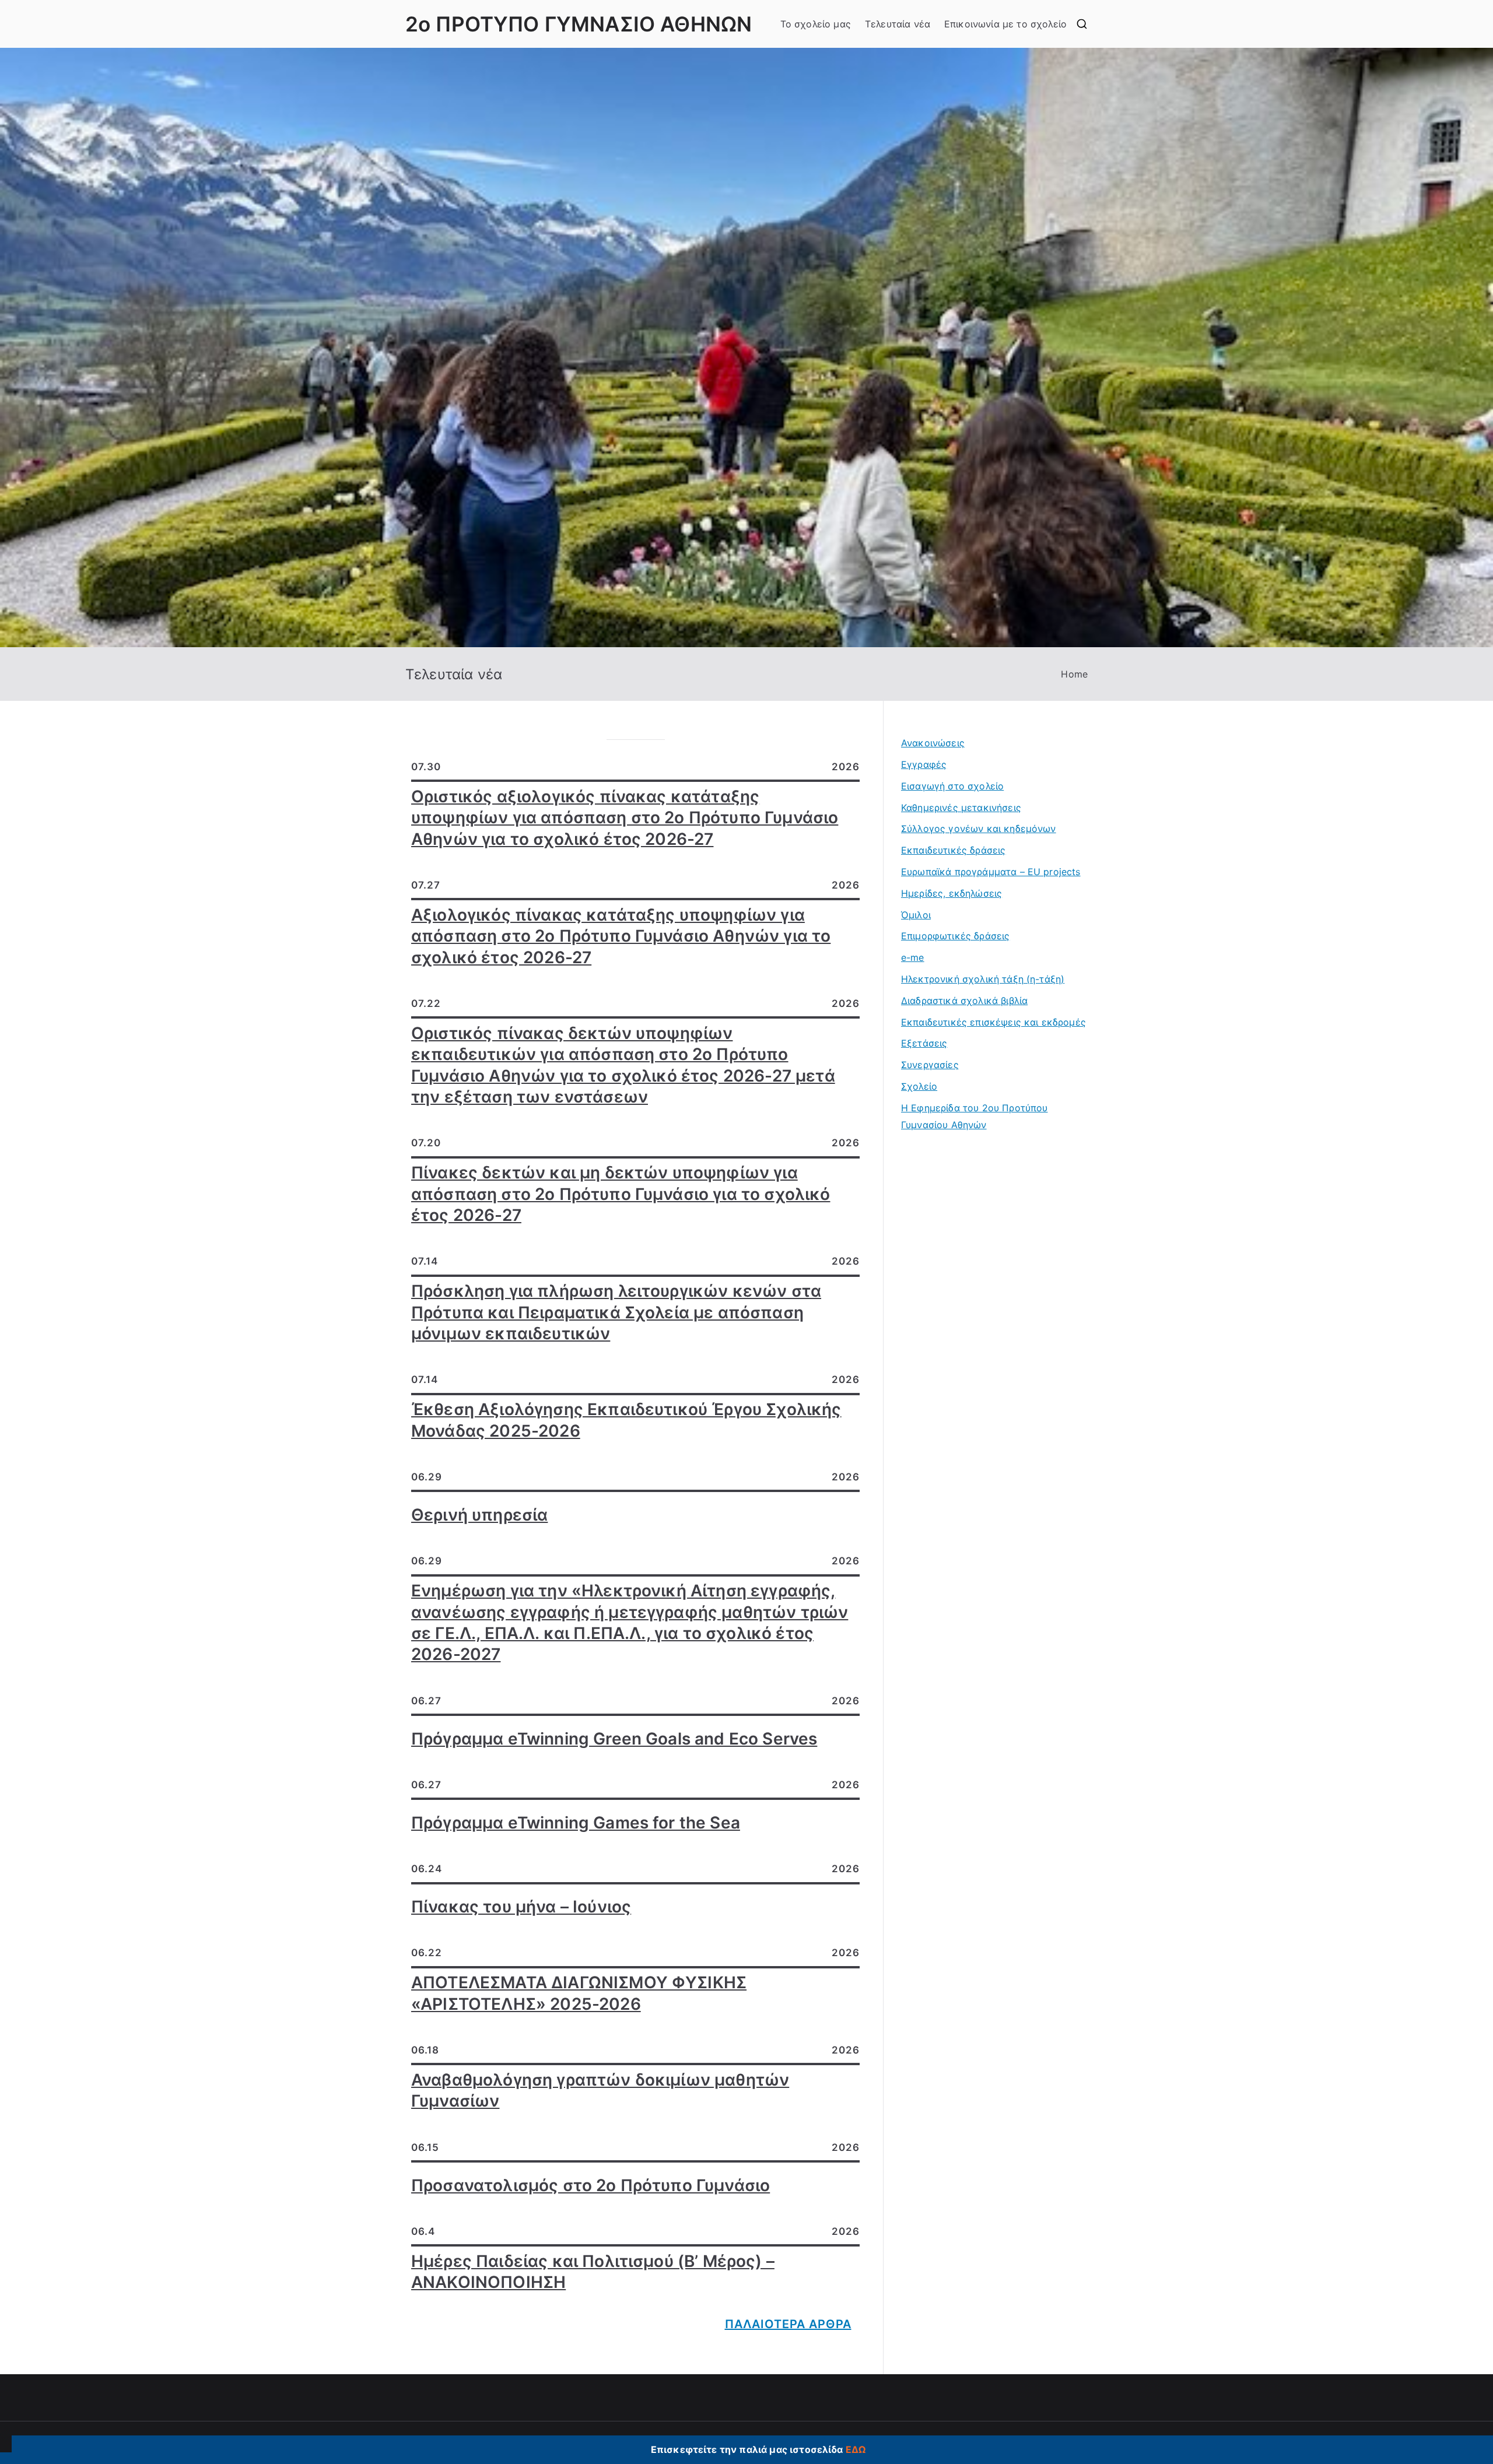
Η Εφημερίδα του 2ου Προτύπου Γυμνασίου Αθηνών (974, 1116)
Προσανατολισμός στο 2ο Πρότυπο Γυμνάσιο (590, 2185)
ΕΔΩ (856, 2449)
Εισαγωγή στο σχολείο (952, 786)
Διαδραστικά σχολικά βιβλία (964, 1001)
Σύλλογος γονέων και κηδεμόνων (979, 829)
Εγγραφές (924, 764)
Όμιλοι (916, 915)
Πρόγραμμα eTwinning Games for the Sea (576, 1823)
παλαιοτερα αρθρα (788, 2324)
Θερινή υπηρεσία (479, 1515)
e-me (913, 957)
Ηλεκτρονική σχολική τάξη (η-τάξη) (983, 979)
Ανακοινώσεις (933, 743)
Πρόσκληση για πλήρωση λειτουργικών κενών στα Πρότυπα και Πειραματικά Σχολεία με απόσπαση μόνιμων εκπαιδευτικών (616, 1312)
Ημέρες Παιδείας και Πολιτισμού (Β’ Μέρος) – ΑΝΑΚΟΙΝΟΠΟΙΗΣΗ (593, 2272)
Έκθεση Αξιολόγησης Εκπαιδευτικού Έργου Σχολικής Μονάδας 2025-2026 (626, 1420)
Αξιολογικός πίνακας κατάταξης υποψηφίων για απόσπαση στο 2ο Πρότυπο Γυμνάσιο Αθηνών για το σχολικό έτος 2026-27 (621, 936)
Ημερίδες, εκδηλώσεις (951, 893)
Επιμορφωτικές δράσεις (955, 936)
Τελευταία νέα (898, 24)
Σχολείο (919, 1086)
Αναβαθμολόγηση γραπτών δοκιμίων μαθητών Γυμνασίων (600, 2090)
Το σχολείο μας (816, 24)
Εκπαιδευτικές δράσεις (953, 850)
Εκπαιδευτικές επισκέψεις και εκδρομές (993, 1022)
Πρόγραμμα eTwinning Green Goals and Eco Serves (614, 1739)
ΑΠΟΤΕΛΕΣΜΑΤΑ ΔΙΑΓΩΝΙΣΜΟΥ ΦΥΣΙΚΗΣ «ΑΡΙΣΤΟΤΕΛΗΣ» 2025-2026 (579, 1993)
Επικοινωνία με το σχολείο (1005, 24)
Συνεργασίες (930, 1065)
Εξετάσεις (924, 1043)
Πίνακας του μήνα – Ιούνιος (521, 1907)
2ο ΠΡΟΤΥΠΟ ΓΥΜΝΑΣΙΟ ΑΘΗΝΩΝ (579, 24)
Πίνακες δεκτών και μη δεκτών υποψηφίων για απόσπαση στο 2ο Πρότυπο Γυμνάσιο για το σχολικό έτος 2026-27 (621, 1194)
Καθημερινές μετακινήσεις (961, 808)
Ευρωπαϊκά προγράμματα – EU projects (991, 872)
